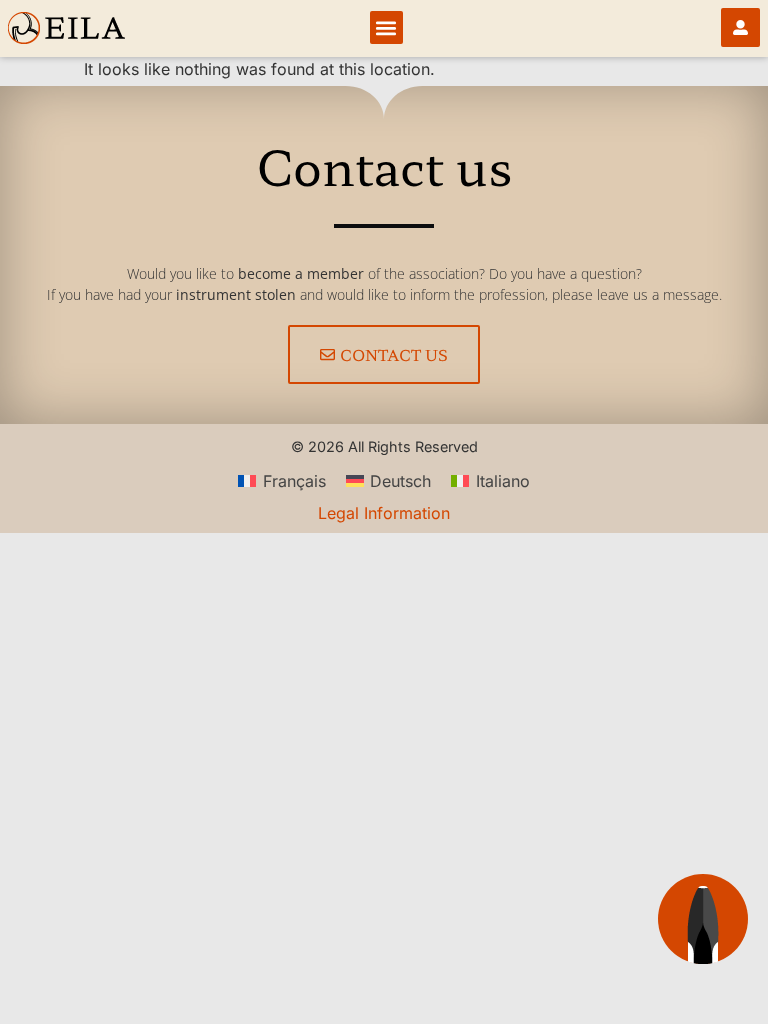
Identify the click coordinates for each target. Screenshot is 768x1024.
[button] (386, 27)
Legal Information (384, 513)
